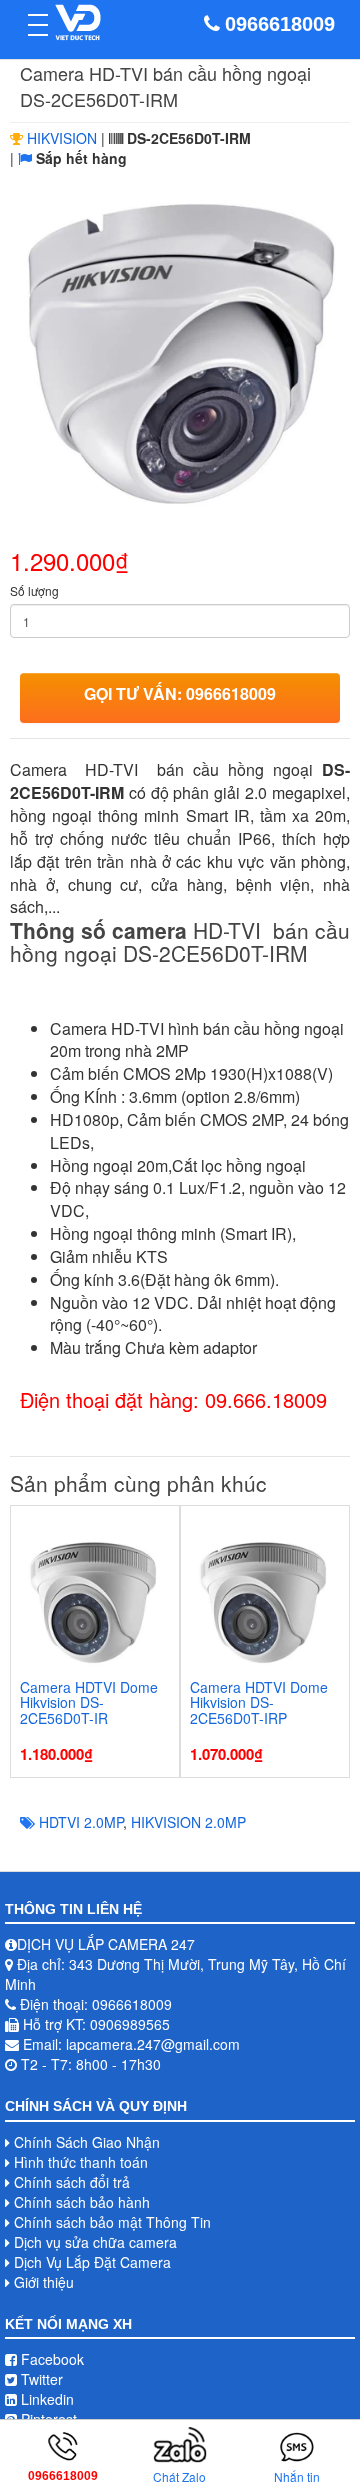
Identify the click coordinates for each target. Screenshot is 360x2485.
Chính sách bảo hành (82, 2202)
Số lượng (34, 590)
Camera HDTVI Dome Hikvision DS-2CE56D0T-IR (89, 1702)
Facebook (50, 2359)
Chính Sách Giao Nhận (87, 2142)
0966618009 (280, 24)
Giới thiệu (44, 2282)
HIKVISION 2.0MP (188, 1822)
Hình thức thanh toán (81, 2162)
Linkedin (45, 2399)
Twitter (40, 2379)
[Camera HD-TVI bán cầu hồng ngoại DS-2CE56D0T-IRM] (180, 353)
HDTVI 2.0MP (81, 1822)
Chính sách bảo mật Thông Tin (112, 2222)
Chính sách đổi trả (72, 2182)
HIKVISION (62, 138)
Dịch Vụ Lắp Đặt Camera (92, 2262)
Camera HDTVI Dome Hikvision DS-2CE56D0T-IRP (259, 1702)
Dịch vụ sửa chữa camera (95, 2242)
